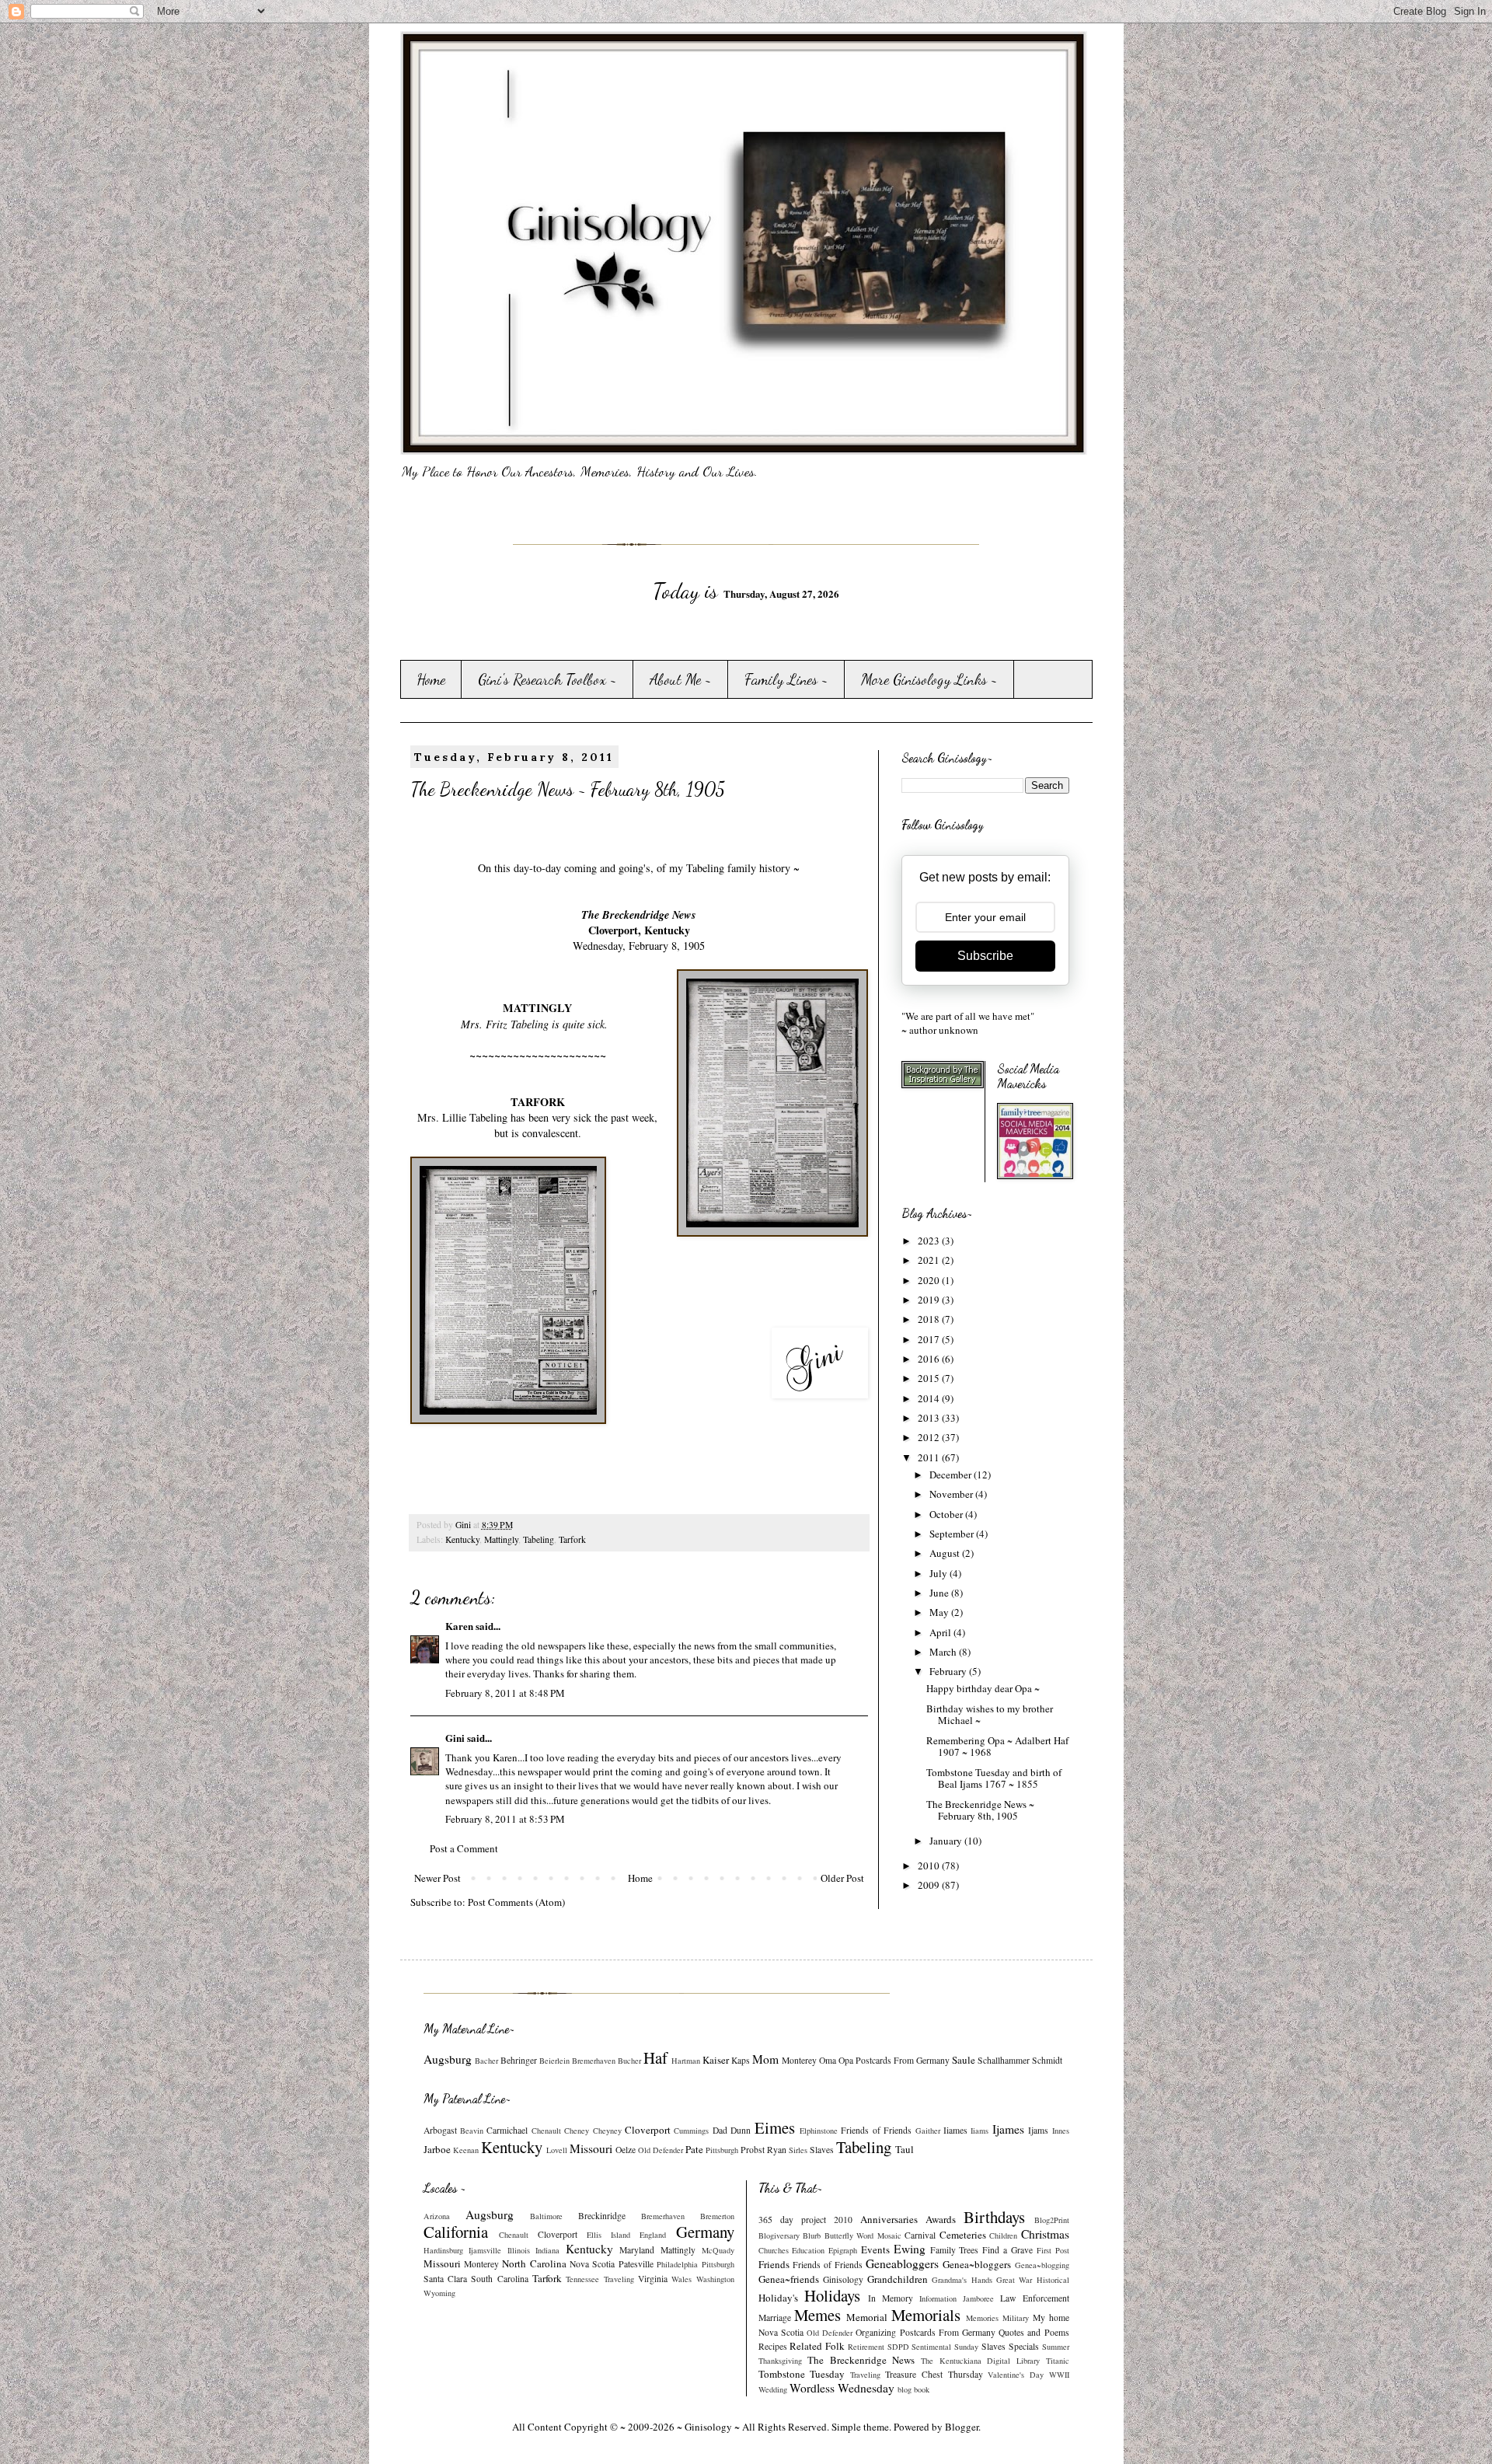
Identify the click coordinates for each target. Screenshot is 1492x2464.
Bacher (486, 2061)
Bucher (629, 2061)
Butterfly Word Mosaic (863, 2235)
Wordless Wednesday (842, 2388)
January (947, 1841)
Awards (941, 2219)
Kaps (741, 2060)
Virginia (653, 2279)
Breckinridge (602, 2216)
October (947, 1514)
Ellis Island (608, 2235)
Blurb (812, 2235)
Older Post (842, 1878)
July (939, 1573)
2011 (930, 1457)
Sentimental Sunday (945, 2347)
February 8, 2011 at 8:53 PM (505, 1819)
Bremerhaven (594, 2061)
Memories (982, 2318)
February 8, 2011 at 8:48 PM (505, 1693)
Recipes (773, 2346)
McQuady (718, 2250)
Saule (964, 2060)
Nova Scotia (592, 2264)
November (952, 1494)
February (949, 1671)
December (952, 1475)
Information (938, 2298)
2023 (930, 1241)
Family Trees (955, 2250)
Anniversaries (889, 2219)
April (941, 1632)
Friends (774, 2264)
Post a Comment (464, 1848)
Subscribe (985, 956)
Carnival (920, 2235)
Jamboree (978, 2298)
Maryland (637, 2250)
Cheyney (607, 2131)
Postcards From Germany (903, 2060)
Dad (720, 2130)
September (953, 1534)
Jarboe (437, 2149)
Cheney (577, 2131)
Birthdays (994, 2217)
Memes (817, 2315)
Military (1016, 2318)
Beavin (472, 2131)
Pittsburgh (722, 2150)
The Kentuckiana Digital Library (980, 2361)
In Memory (891, 2298)
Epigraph (843, 2250)
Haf (655, 2057)
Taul (905, 2149)
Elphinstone (819, 2131)
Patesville (636, 2264)
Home (431, 679)
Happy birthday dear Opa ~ (983, 1688)
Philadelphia (677, 2264)
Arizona (437, 2216)
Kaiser (716, 2060)
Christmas (1045, 2234)
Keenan (466, 2150)
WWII (1059, 2375)
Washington (715, 2279)
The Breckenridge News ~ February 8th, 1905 (980, 1810)
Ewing (910, 2249)
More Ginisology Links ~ (929, 679)
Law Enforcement (1034, 2298)
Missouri (591, 2148)
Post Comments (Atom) (516, 1902)
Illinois (519, 2250)
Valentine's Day (1016, 2375)
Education (808, 2250)
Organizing (876, 2332)
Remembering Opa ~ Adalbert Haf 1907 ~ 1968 (997, 1747)
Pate (694, 2149)
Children (1003, 2235)
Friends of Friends (876, 2130)
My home (1051, 2317)
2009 (930, 1885)
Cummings (691, 2131)
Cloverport (648, 2130)
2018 (930, 1319)
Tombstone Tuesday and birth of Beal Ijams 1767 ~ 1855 (994, 1778)
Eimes (775, 2127)
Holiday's (778, 2298)
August (946, 1553)
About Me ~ (681, 679)
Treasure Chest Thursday (934, 2374)
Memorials (926, 2315)
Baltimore (546, 2216)
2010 (930, 1865)
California (456, 2232)
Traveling (619, 2279)
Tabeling (539, 1539)
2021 (930, 1260)
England (653, 2235)
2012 (930, 1437)
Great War (1014, 2280)
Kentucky (462, 1539)
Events (875, 2249)
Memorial (867, 2317)
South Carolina (499, 2279)
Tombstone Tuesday (802, 2374)
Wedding (773, 2389)
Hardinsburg (443, 2250)
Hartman (686, 2061)
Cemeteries (963, 2235)
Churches (774, 2250)
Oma (828, 2060)
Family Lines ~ (786, 679)
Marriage (775, 2317)
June (940, 1593)
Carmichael (507, 2130)
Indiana (547, 2250)
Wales (682, 2279)
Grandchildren (898, 2279)
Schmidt (1047, 2060)
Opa (846, 2060)
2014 (930, 1398)
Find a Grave (1007, 2250)
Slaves (822, 2150)
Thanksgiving (780, 2361)
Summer (1056, 2347)
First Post (1053, 2250)
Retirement (866, 2347)
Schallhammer (1004, 2060)
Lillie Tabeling (475, 1117)
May (940, 1612)
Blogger (962, 2427)
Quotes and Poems (1034, 2332)
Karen (459, 1626)
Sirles (798, 2150)
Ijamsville (485, 2250)
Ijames (1008, 2129)
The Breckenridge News (861, 2360)
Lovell (557, 2150)
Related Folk (817, 2346)
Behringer (519, 2060)
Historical (1053, 2280)
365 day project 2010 (805, 2220)
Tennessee (582, 2279)
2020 (930, 1280)
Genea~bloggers (977, 2264)
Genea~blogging (1042, 2265)
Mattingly (501, 1539)
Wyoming (439, 2293)
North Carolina (534, 2263)
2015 (930, 1378)
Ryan (777, 2150)
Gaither (928, 2131)
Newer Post (437, 1878)
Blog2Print (1052, 2220)
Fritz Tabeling (517, 1024)
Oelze (626, 2150)
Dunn (741, 2130)
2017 (930, 1339)
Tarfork (572, 1539)
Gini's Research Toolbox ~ (547, 679)
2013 (930, 1418)
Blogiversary (779, 2235)
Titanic (1058, 2361)
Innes (1061, 2131)
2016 (930, 1359)
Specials (1024, 2346)
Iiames (955, 2130)
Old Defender (661, 2150)
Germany (705, 2232)
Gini (455, 1738)
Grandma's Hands (962, 2280)
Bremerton (717, 2216)
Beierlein (554, 2061)
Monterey (799, 2060)
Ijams (1038, 2130)
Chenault (546, 2131)
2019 (930, 1300)
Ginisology (843, 2279)
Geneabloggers (902, 2263)
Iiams (980, 2131)
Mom (765, 2059)
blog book (913, 2389)
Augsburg (448, 2059)
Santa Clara (445, 2279)
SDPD (898, 2347)
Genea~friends (789, 2279)
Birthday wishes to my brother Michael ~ (990, 1715)
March (944, 1652)
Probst (753, 2150)
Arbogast (440, 2130)
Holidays (832, 2295)
